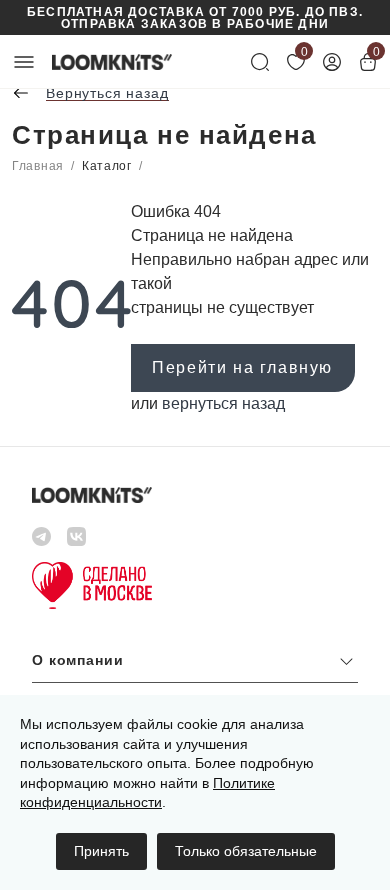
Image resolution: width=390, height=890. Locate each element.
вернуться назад (223, 403)
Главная (38, 166)
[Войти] (332, 62)
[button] (195, 665)
